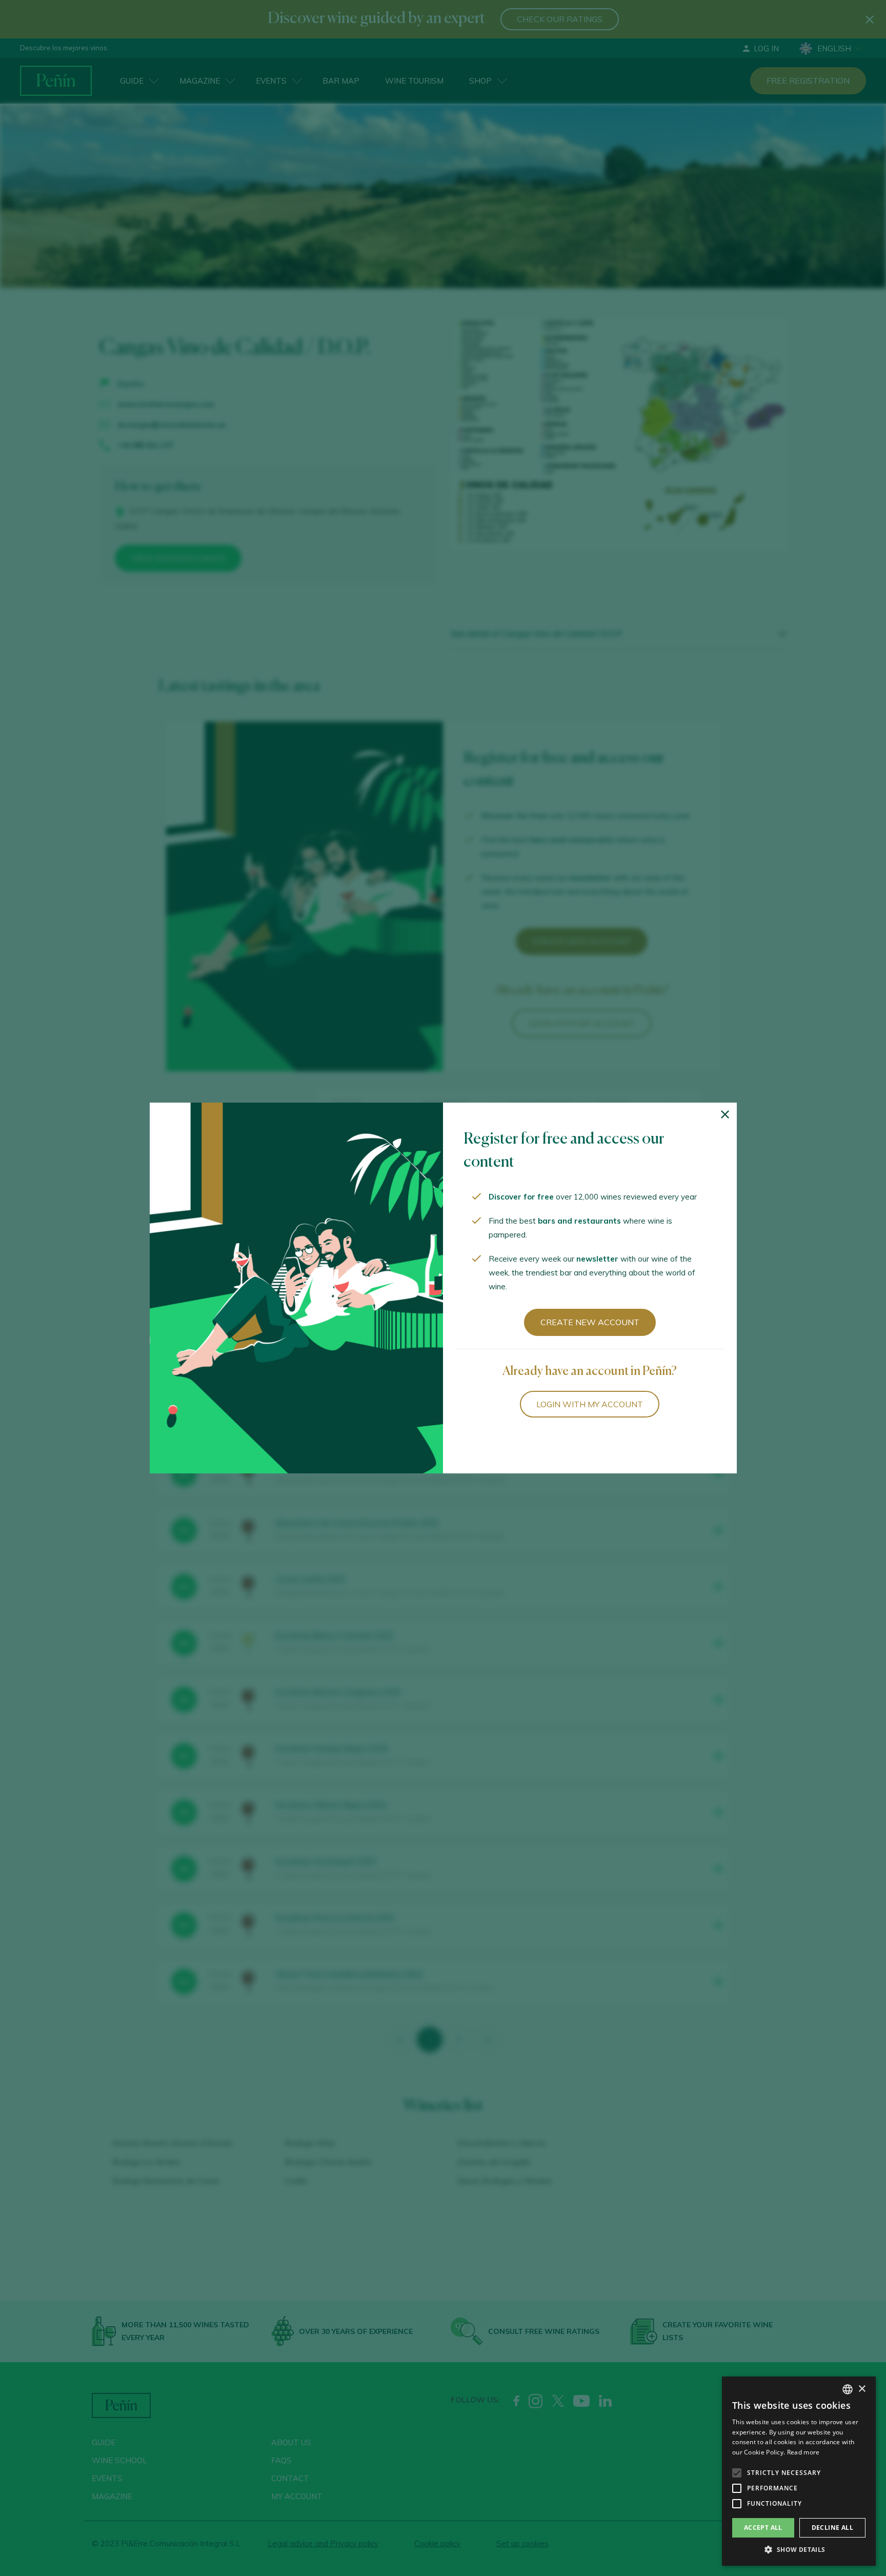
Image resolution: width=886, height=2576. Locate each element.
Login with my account (590, 1404)
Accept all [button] (763, 2528)
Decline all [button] (832, 2528)
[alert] (799, 2471)
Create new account (590, 1322)
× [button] (862, 2389)
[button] (799, 2550)
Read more (803, 2452)
